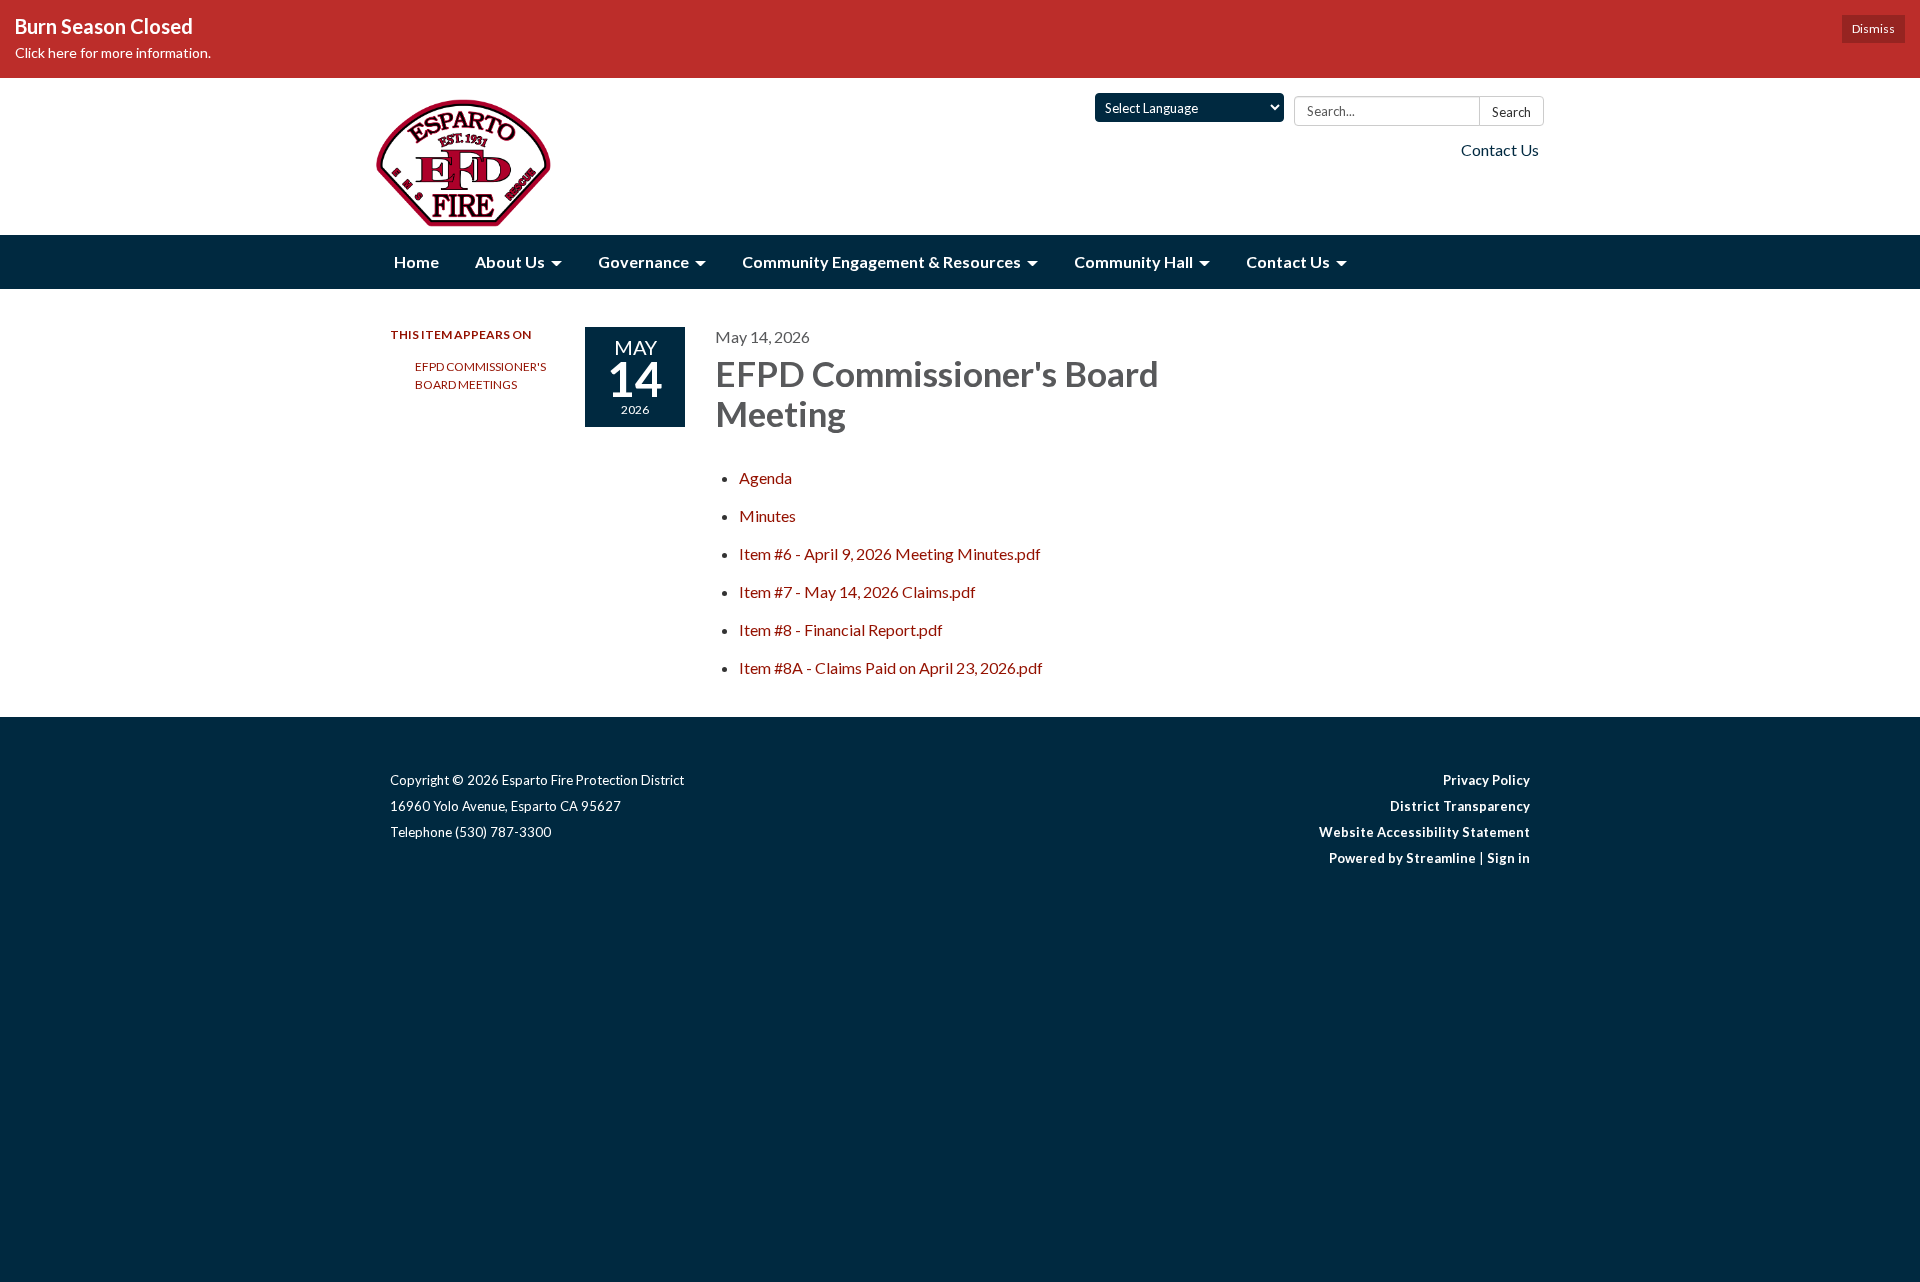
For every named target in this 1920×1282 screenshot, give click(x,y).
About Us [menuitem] (510, 261)
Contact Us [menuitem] (1288, 261)
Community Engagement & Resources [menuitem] (881, 261)
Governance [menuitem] (643, 261)
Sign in (1508, 858)
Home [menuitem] (416, 261)
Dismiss (1873, 28)
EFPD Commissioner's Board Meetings (480, 375)
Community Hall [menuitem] (1133, 261)
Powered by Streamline (1402, 858)
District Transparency (1460, 806)
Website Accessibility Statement (1424, 832)
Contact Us (1500, 149)
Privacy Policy (1486, 780)
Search (1511, 112)
